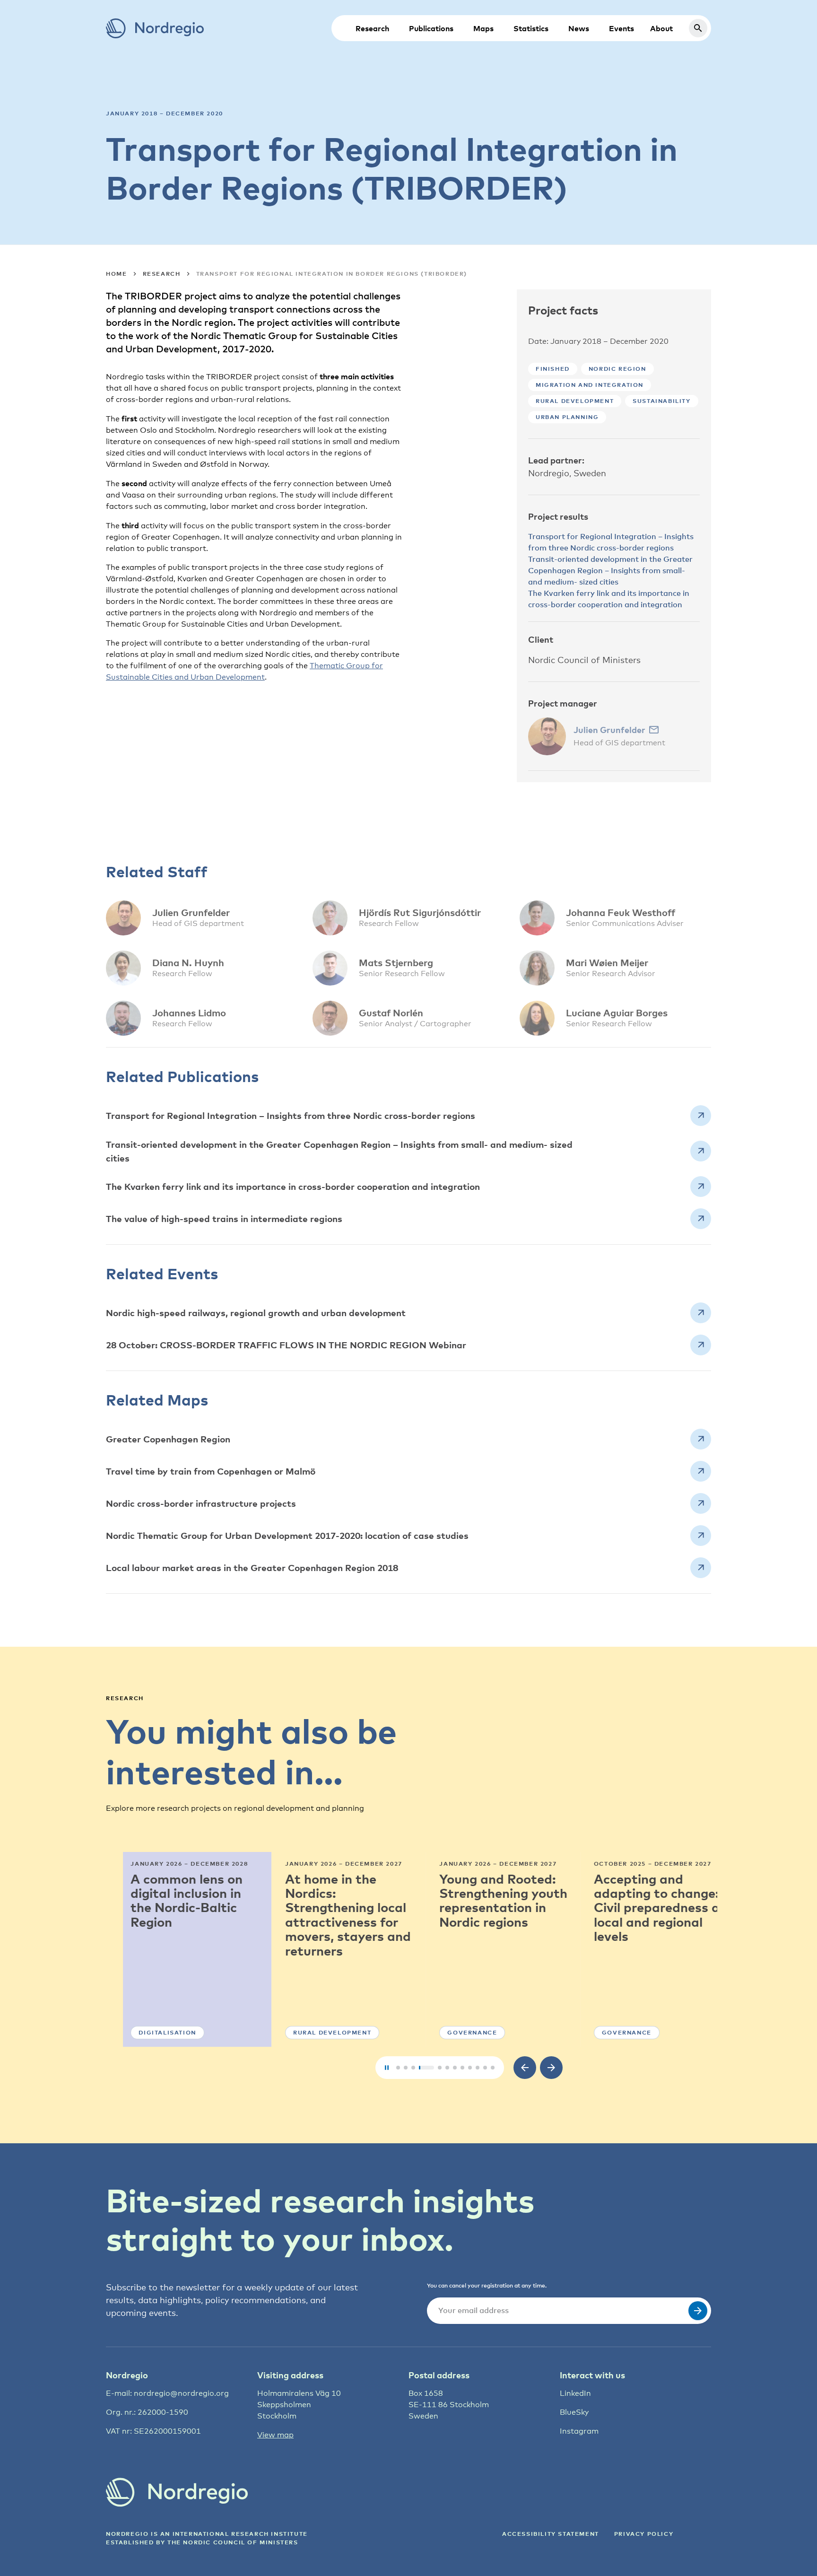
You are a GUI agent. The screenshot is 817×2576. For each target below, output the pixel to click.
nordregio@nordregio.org (181, 2393)
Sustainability (661, 401)
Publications (431, 28)
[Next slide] (551, 2068)
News (579, 28)
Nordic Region (617, 369)
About (661, 28)
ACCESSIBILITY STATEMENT (551, 2534)
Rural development (575, 401)
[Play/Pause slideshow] (387, 2068)
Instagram (579, 2431)
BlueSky (574, 2412)
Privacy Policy (644, 2534)
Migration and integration (590, 385)
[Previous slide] (525, 2068)
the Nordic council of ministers (233, 2542)
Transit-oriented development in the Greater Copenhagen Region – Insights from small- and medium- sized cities (610, 570)
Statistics (531, 28)
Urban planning (567, 417)
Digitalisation (150, 2032)
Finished (553, 369)
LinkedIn (575, 2393)
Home (116, 274)
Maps (483, 28)
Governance (455, 2032)
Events (621, 28)
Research (372, 28)
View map (275, 2435)
